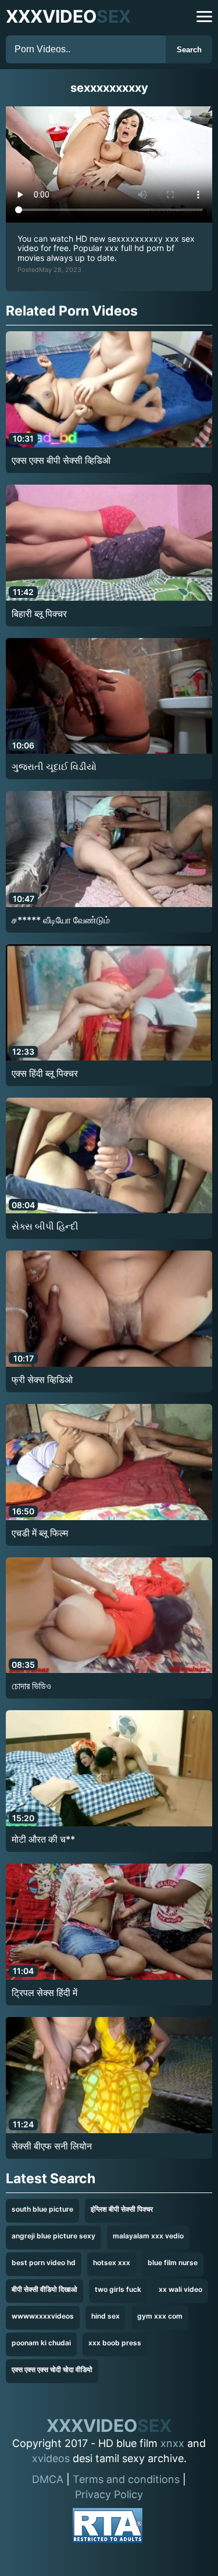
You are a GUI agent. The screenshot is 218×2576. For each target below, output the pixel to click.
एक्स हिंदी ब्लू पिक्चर (45, 1073)
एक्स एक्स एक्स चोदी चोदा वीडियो (52, 2369)
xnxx (172, 2443)
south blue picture (42, 2209)
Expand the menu (204, 17)
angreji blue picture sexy (53, 2236)
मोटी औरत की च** (43, 1839)
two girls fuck (118, 2289)
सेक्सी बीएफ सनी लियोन (52, 2146)
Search (189, 50)
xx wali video (181, 2289)
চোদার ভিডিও (31, 1686)
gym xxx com (160, 2316)
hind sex (106, 2316)
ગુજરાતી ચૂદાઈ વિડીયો (54, 766)
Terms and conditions (126, 2479)
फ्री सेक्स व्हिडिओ (42, 1380)
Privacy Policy (109, 2494)
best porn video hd (44, 2262)
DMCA (48, 2479)
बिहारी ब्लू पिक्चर (39, 614)
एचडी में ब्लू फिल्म (40, 1533)
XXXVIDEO (68, 16)
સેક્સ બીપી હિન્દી (45, 1226)
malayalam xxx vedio (148, 2236)
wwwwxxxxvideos (43, 2316)
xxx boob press (115, 2343)
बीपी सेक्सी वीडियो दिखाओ (44, 2289)
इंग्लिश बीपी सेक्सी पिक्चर (122, 2209)
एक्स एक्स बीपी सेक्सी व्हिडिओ (61, 460)
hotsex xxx (112, 2262)
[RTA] (108, 2527)
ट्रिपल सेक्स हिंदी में (44, 1993)
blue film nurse (173, 2262)
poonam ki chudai (41, 2343)
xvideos (51, 2458)
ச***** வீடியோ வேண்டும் (61, 920)
